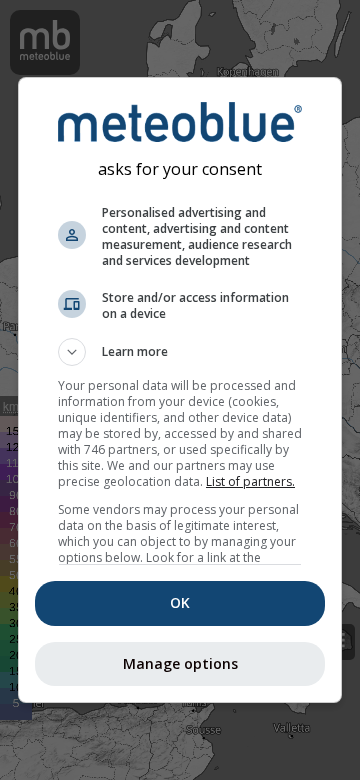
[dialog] (180, 390)
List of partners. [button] (250, 481)
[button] (180, 352)
